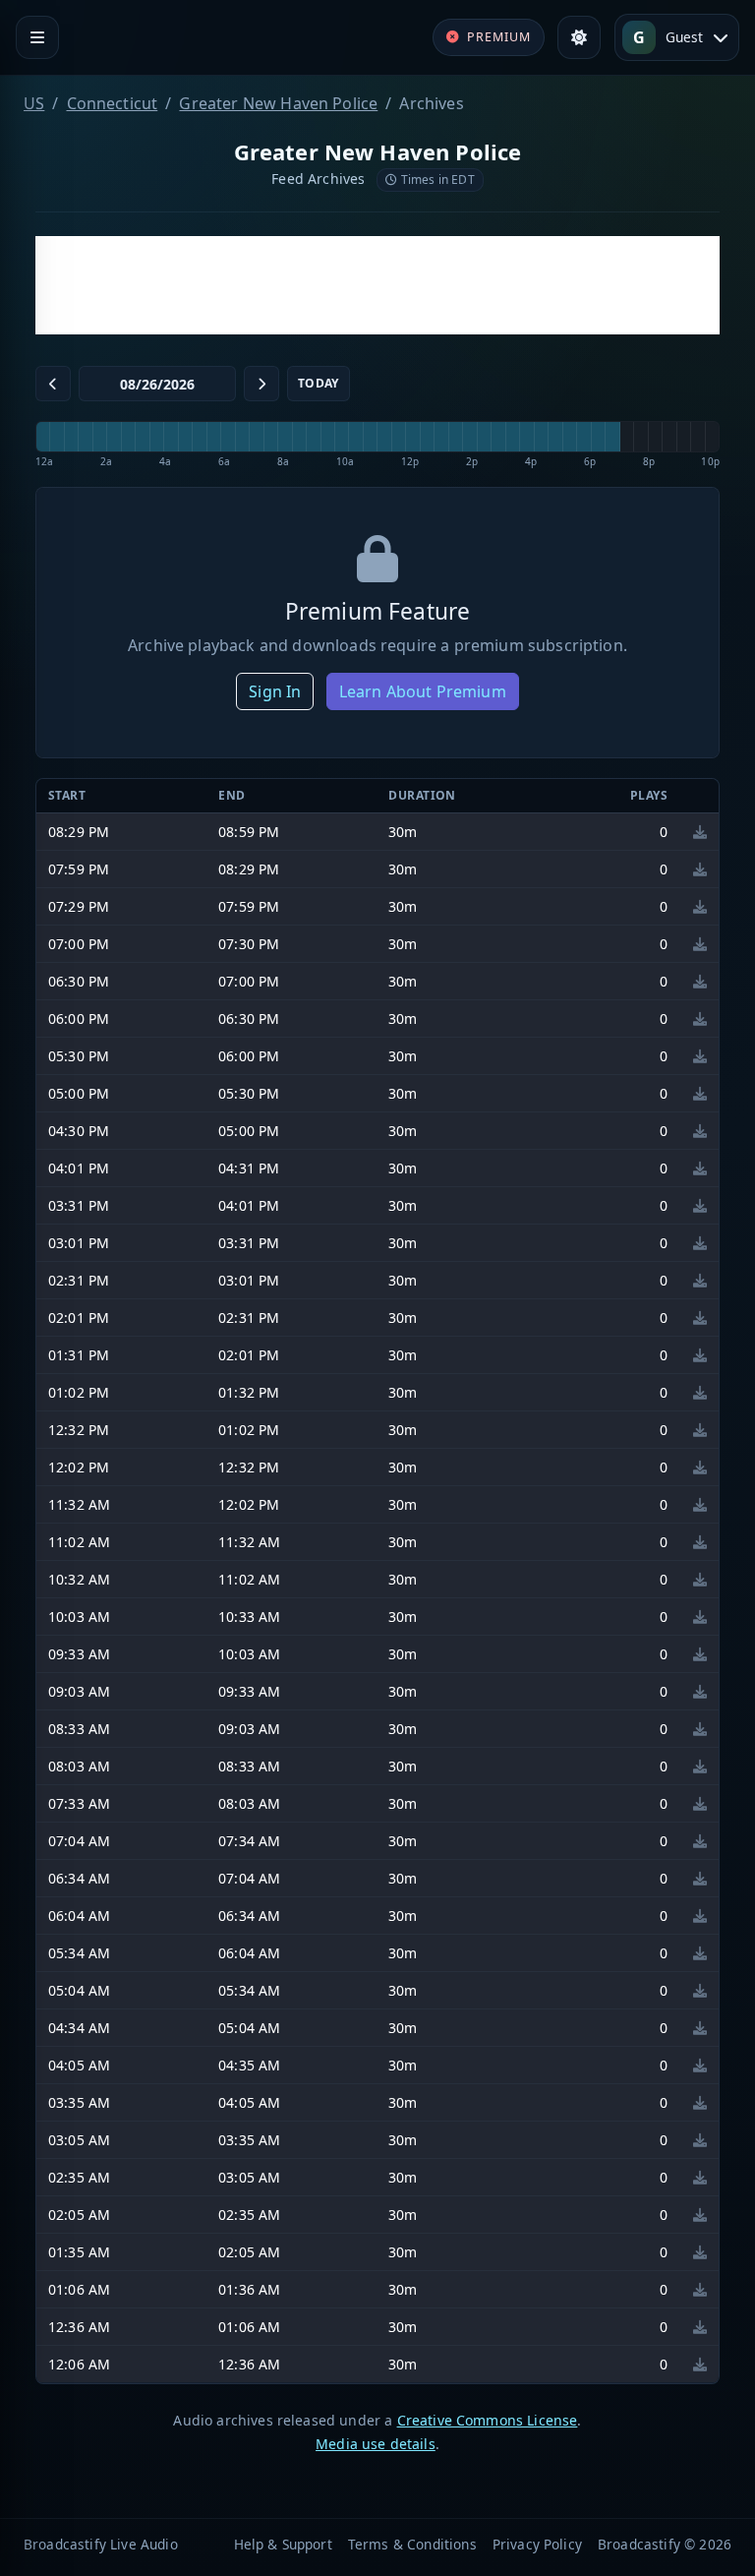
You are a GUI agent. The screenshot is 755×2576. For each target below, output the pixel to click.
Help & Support (283, 2544)
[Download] (700, 832)
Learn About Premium (423, 691)
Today (319, 383)
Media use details (376, 2444)
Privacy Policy (537, 2544)
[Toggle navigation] (37, 37)
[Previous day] (53, 384)
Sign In (275, 691)
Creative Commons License (488, 2420)
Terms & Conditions (412, 2544)
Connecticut (113, 103)
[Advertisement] (377, 285)
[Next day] (261, 384)
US (34, 103)
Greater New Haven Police (278, 103)
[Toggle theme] (579, 37)
